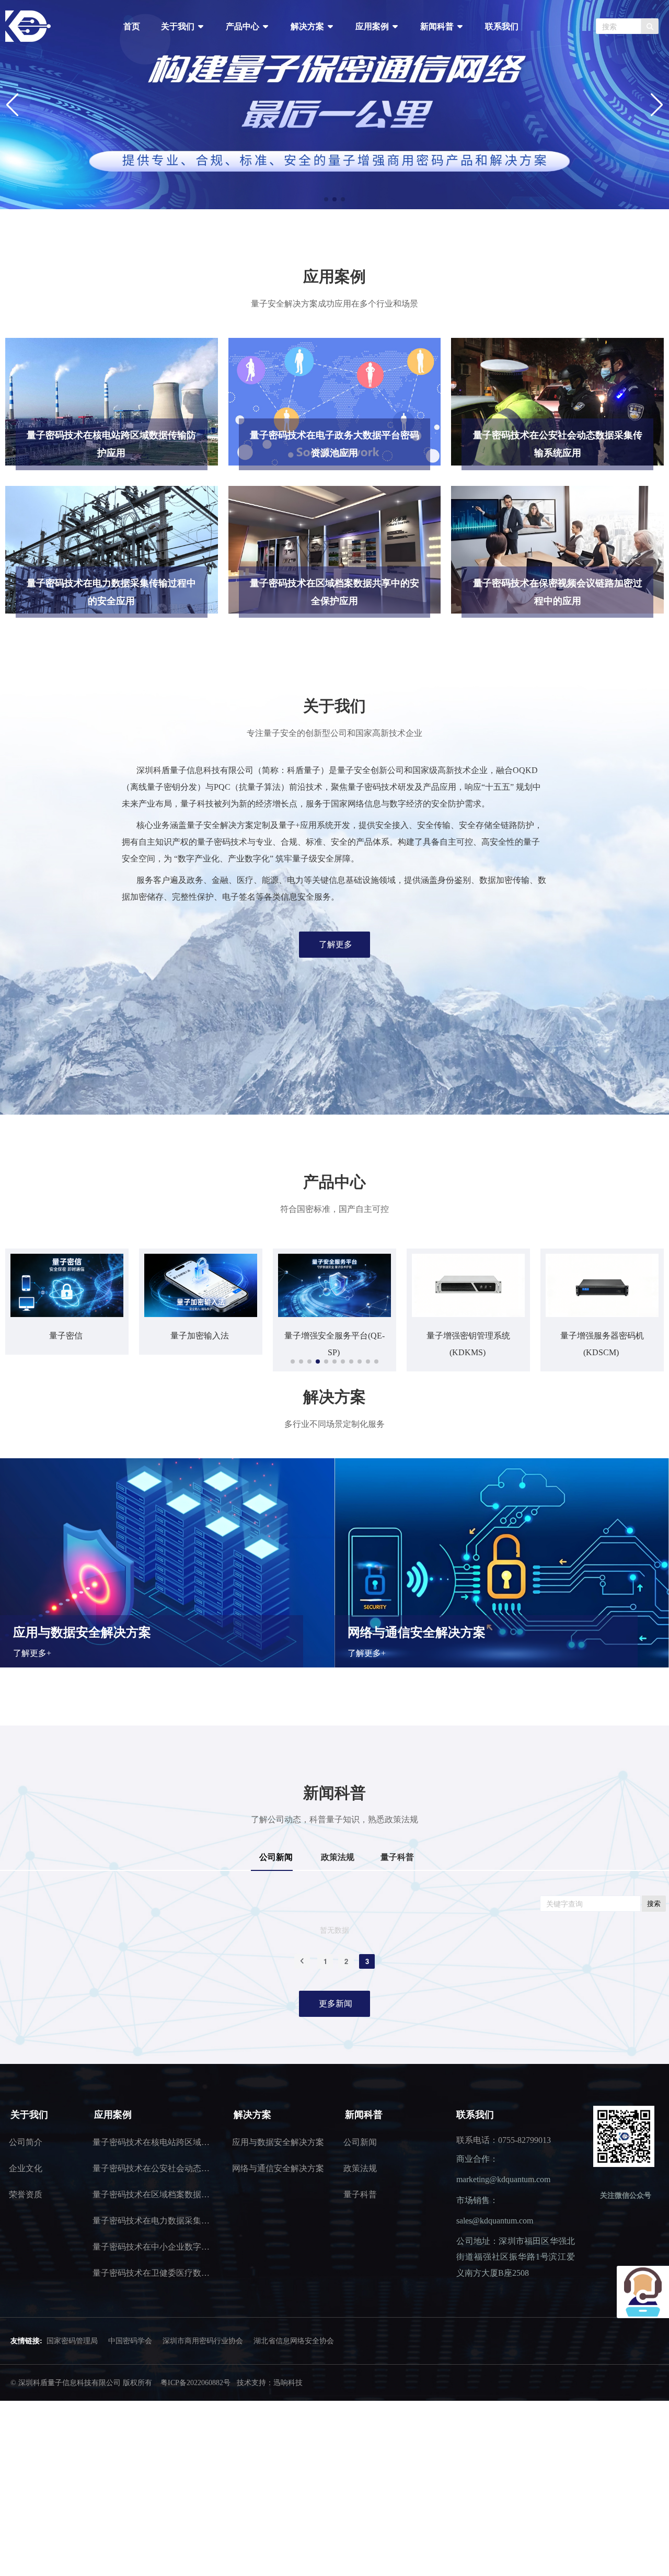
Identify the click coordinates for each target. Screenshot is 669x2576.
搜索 (654, 1904)
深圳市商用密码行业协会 (203, 2341)
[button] (12, 105)
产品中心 (244, 26)
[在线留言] (643, 2292)
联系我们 (502, 26)
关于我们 (179, 26)
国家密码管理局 (72, 2341)
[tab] (277, 1859)
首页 (132, 26)
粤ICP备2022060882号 (195, 2383)
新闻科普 (438, 26)
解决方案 (308, 26)
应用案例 (373, 26)
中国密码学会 (130, 2341)
